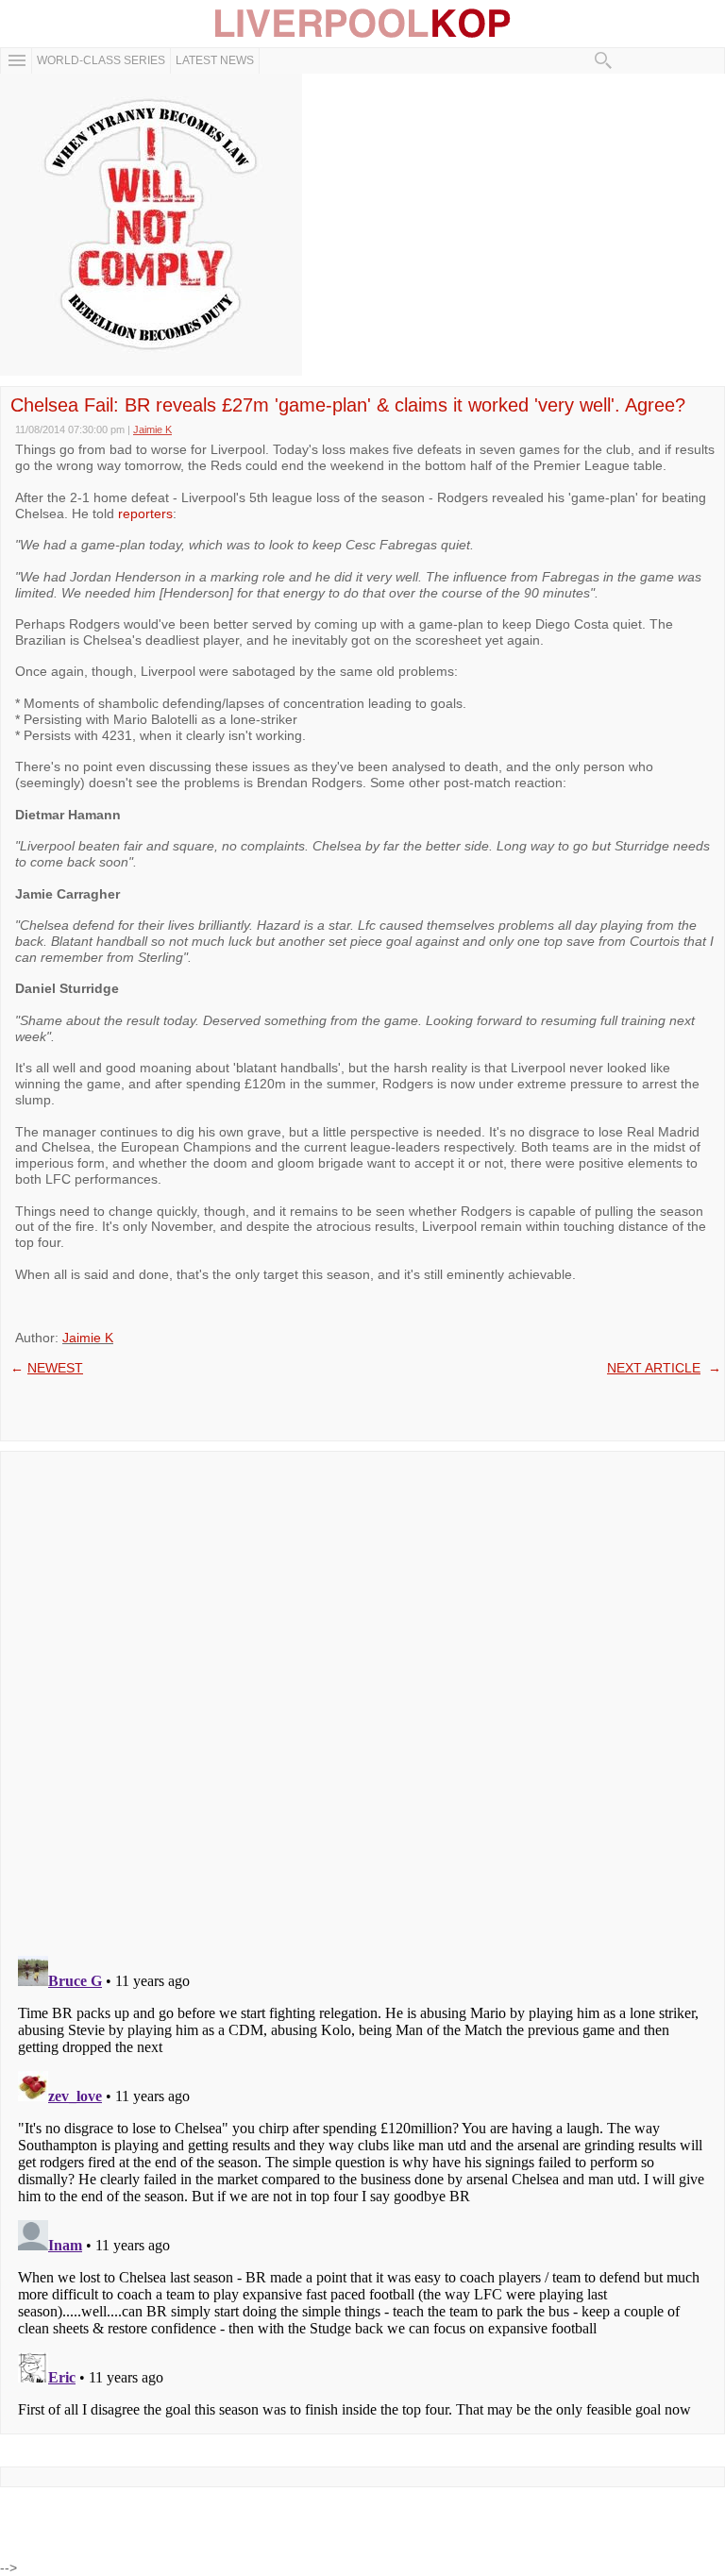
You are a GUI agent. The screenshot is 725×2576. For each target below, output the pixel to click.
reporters (145, 514)
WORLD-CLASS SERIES (101, 60)
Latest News (215, 60)
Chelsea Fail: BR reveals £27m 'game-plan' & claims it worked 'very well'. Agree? (348, 405)
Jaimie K (88, 1338)
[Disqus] (362, 1697)
